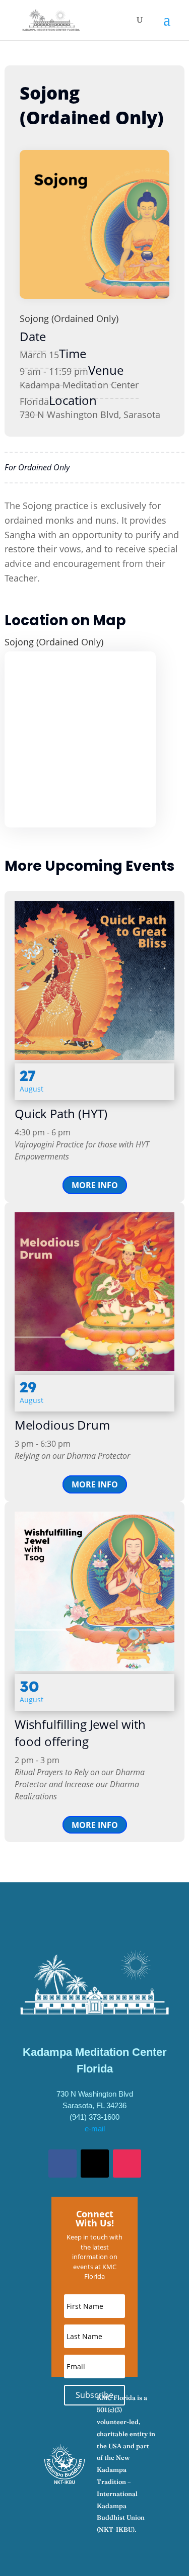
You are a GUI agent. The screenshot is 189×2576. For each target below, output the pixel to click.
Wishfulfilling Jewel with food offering (80, 1733)
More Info (95, 1185)
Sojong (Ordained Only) (69, 318)
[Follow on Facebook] (62, 2164)
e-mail (95, 2129)
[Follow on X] (95, 2164)
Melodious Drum (62, 1425)
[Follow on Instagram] (127, 2164)
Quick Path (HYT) (61, 1113)
